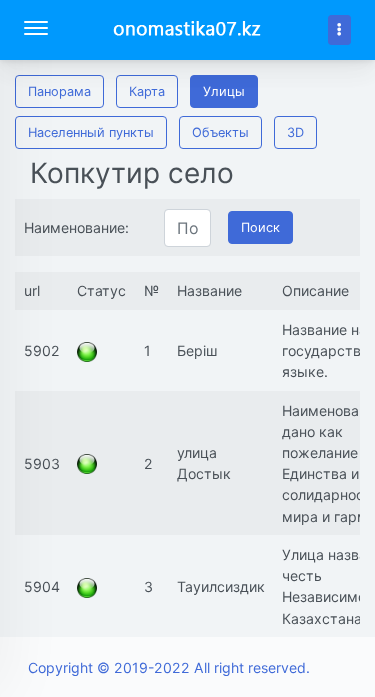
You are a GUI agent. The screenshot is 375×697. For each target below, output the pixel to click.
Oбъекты (220, 132)
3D (295, 132)
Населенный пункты (91, 132)
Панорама (59, 91)
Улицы (224, 91)
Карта (147, 91)
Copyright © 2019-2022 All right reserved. (169, 667)
